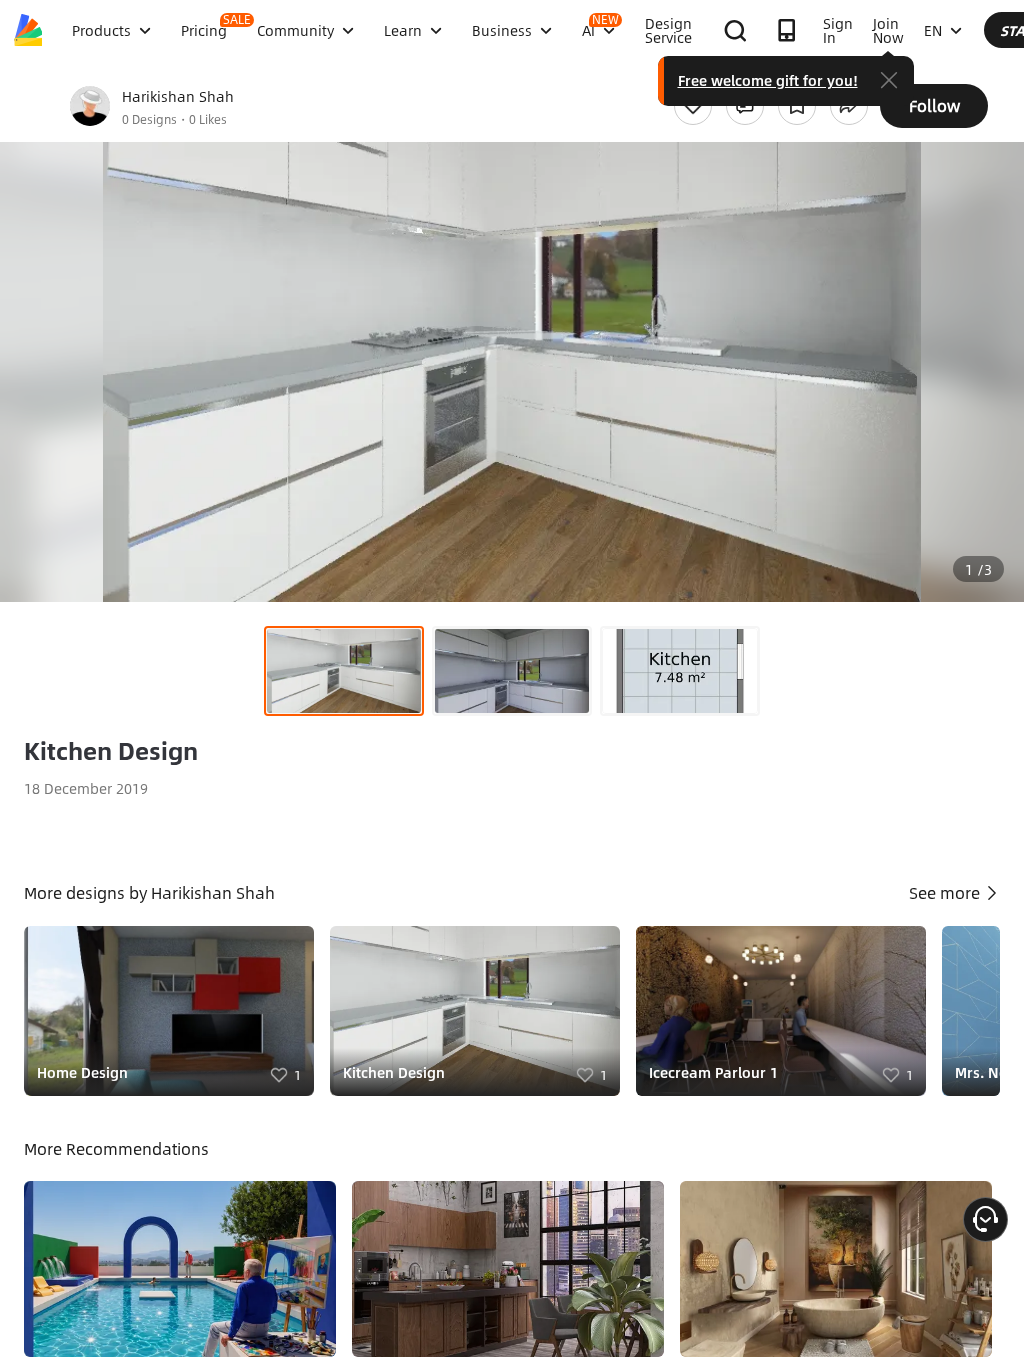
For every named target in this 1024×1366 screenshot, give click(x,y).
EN (933, 30)
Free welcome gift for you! (768, 80)
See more (946, 892)
